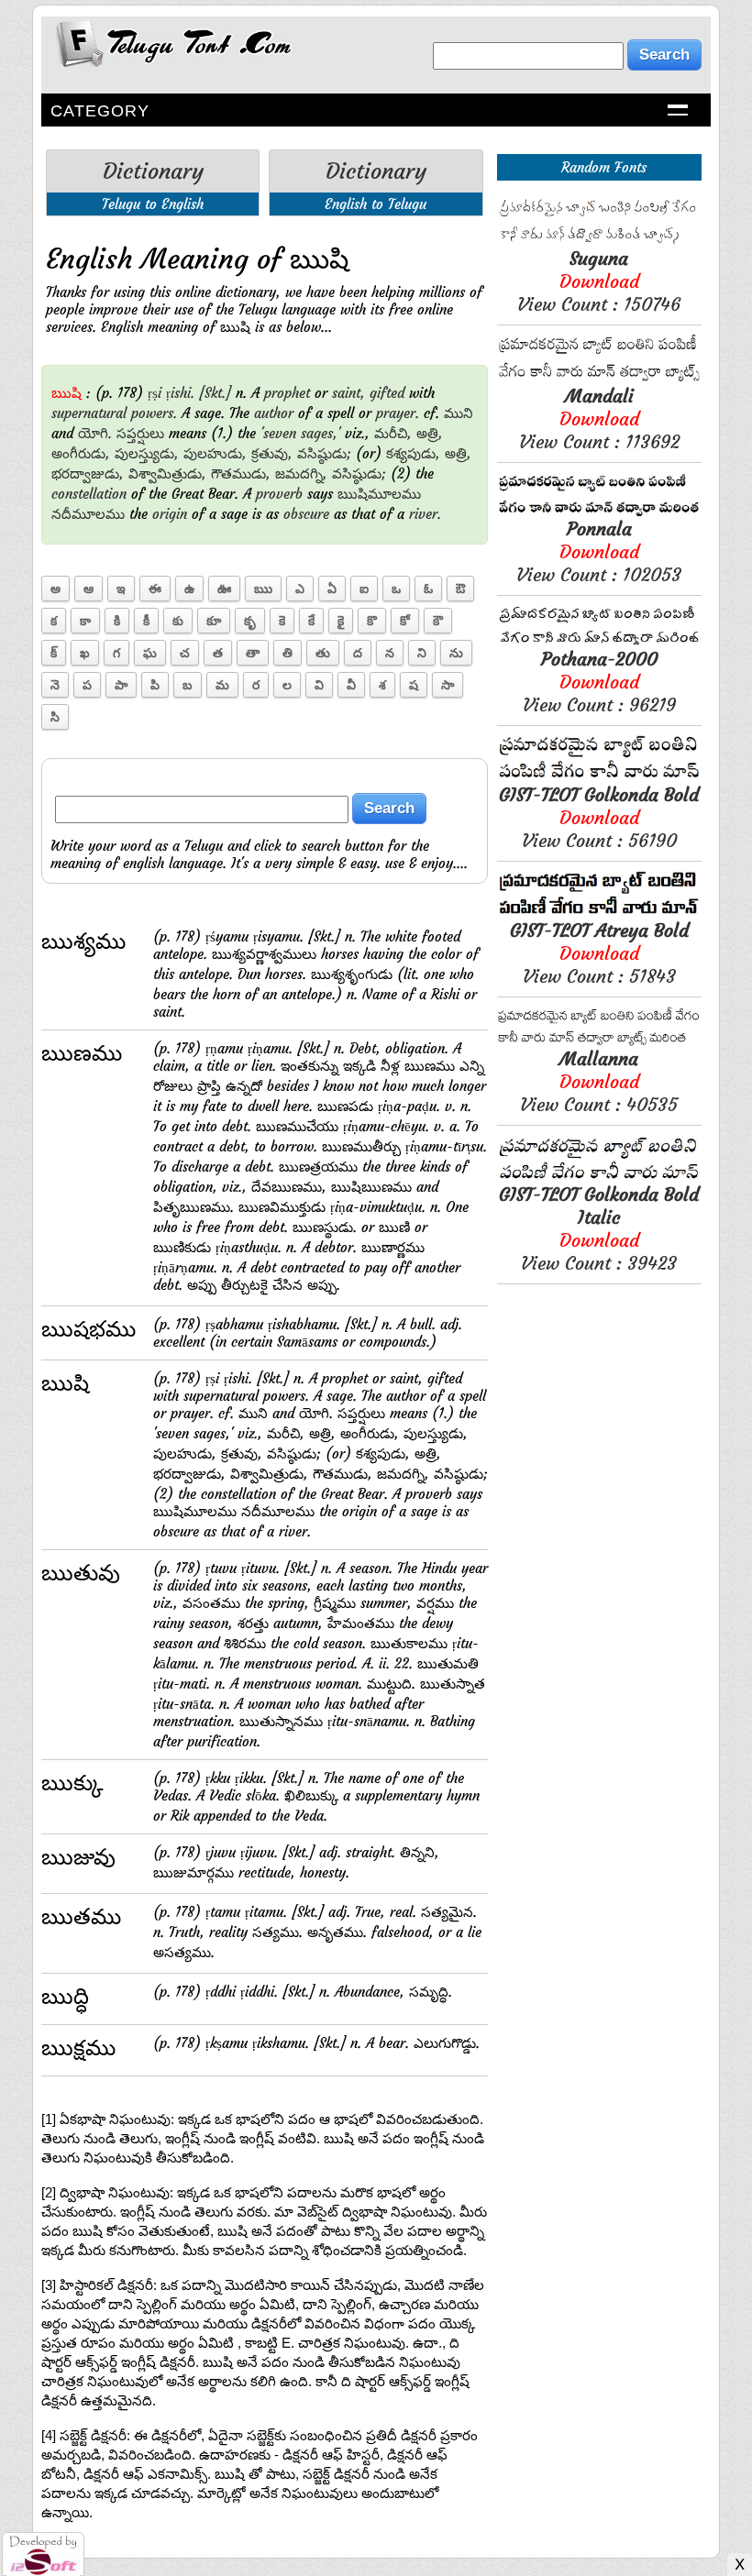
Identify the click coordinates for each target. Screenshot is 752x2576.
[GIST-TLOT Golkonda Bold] (599, 778)
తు (323, 653)
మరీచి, (393, 433)
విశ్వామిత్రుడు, (167, 473)
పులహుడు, (215, 453)
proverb (279, 494)
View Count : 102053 (599, 551)
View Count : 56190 (599, 817)
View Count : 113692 (599, 418)
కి (117, 621)
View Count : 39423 (599, 1228)
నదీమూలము (88, 514)
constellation (89, 494)
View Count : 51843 (599, 953)
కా (85, 621)
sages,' (321, 433)
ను (456, 653)
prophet (287, 393)
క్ (54, 653)
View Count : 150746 (599, 281)
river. (425, 514)
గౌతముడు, (241, 473)
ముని (459, 413)
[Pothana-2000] (599, 642)
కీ (146, 621)
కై (341, 621)
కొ (372, 621)
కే (311, 621)
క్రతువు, (272, 453)
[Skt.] (215, 393)
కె (282, 621)
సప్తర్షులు (140, 433)
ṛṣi (155, 393)
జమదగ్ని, (301, 473)
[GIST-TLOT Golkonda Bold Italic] (599, 1178)
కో (405, 621)
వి (319, 685)
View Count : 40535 (599, 1081)
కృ (250, 621)
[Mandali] (599, 379)
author (274, 413)
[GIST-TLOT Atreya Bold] (599, 914)
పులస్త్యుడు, (147, 453)
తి (288, 653)
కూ (214, 621)
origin (170, 514)
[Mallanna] (599, 1042)
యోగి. (95, 433)
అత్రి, (430, 433)
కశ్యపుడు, (413, 453)
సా (448, 685)
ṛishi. (180, 393)
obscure (306, 514)
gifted (387, 393)
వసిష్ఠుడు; (324, 453)
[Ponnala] (599, 512)
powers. (154, 413)
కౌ (438, 621)
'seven (278, 433)
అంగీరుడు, (81, 453)
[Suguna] (599, 242)
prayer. (398, 413)
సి (55, 717)
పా (121, 685)
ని (422, 653)
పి (155, 685)
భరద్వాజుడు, (88, 473)
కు (178, 621)
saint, (348, 393)
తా (253, 653)
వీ (351, 685)
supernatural (89, 413)
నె (55, 685)
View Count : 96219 (599, 682)
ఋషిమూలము (379, 494)
